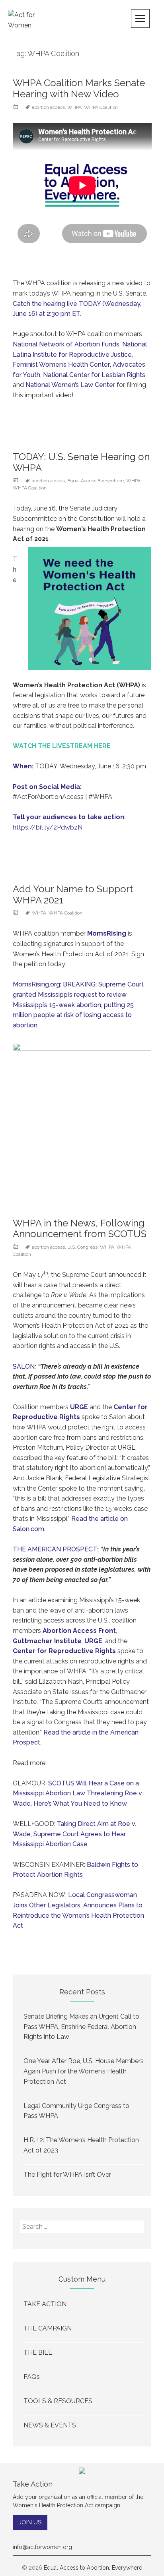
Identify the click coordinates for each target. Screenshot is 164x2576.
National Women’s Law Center (70, 385)
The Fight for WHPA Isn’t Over (67, 2175)
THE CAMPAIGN (48, 2328)
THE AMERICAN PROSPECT (55, 1549)
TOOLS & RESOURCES (58, 2401)
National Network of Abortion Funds (66, 344)
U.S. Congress (82, 1247)
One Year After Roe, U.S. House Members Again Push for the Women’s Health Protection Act (84, 2071)
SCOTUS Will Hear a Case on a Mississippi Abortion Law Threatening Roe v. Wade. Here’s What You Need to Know (78, 1793)
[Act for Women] (28, 20)
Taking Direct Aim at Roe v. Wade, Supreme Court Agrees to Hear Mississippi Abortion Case (74, 1834)
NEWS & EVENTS (50, 2425)
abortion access (48, 107)
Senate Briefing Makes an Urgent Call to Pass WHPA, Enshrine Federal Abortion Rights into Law (81, 2027)
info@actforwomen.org (42, 2547)
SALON (24, 1366)
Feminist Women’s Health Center (61, 365)
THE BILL (38, 2353)
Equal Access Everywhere (96, 481)
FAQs (32, 2377)
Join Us (30, 2522)
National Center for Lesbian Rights (94, 375)
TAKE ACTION (45, 2304)
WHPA (74, 107)
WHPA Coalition (101, 107)
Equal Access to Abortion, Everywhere (93, 2568)
